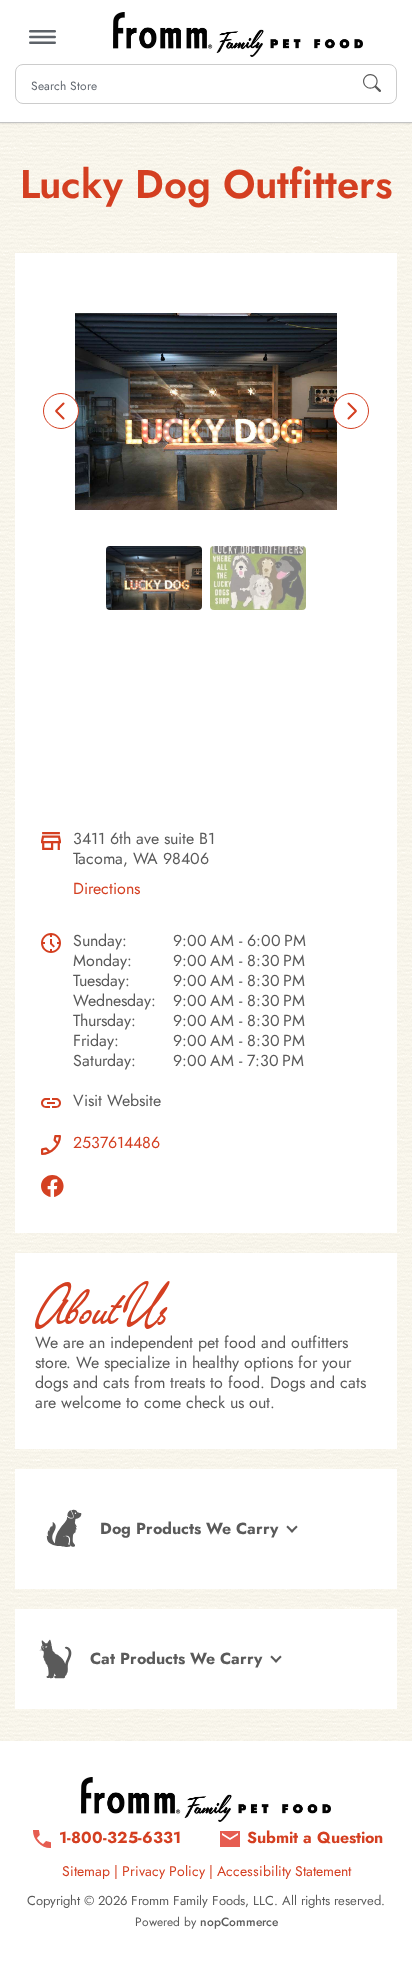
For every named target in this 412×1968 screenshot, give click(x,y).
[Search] (372, 84)
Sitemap (86, 1871)
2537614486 (116, 1143)
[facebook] (57, 1186)
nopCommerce (239, 1922)
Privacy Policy (163, 1871)
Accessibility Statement (284, 1871)
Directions (106, 888)
